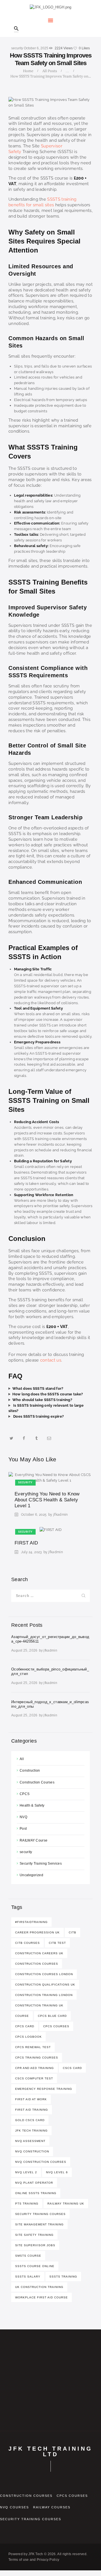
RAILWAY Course (34, 1840)
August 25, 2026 (24, 1650)
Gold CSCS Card (30, 2120)
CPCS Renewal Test (33, 2047)
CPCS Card (25, 2026)
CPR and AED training (35, 2068)
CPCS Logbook (28, 2037)
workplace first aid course (42, 2297)
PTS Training (27, 2204)
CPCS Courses (56, 2026)
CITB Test (57, 1943)
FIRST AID (26, 1543)
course (22, 2016)
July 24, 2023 (31, 1552)
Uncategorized (31, 1875)
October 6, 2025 (36, 48)
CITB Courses (27, 1943)
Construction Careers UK (39, 1953)
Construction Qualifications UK (45, 1985)
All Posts (50, 71)
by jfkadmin (58, 1515)
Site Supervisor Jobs (35, 2245)
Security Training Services (41, 1864)
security (17, 48)
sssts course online (35, 2266)
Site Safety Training (34, 2235)
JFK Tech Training (31, 2131)
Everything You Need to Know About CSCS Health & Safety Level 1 (47, 1500)
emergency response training (44, 2089)
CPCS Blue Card (52, 2016)
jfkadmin (50, 1650)
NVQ (23, 1817)
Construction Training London (44, 1995)
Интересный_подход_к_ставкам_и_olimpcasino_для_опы (50, 1704)
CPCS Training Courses (37, 2058)
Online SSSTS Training (36, 2193)
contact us (51, 1360)
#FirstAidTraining (31, 1922)
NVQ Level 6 (57, 2172)
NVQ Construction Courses (41, 2162)
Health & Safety (32, 1805)
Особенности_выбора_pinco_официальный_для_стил (50, 1671)
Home (28, 71)
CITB (73, 1932)
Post (23, 1829)
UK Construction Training (39, 2287)
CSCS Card (72, 2068)
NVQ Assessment (30, 2141)
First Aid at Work (31, 2099)
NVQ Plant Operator (34, 2183)
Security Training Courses (40, 2214)
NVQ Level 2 (26, 2172)
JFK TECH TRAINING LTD (50, 2451)
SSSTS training (63, 2277)
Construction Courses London (44, 1974)
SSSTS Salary (28, 2277)
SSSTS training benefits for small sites (43, 202)
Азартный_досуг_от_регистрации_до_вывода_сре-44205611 (50, 1639)
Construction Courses (37, 1782)
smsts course (28, 2256)
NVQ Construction (32, 2151)
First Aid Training (32, 2110)
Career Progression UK (37, 1932)
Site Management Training (39, 2224)
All (22, 1759)
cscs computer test (34, 2078)
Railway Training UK (66, 2204)
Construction (30, 1771)
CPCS (25, 1794)
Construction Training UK (39, 2005)
